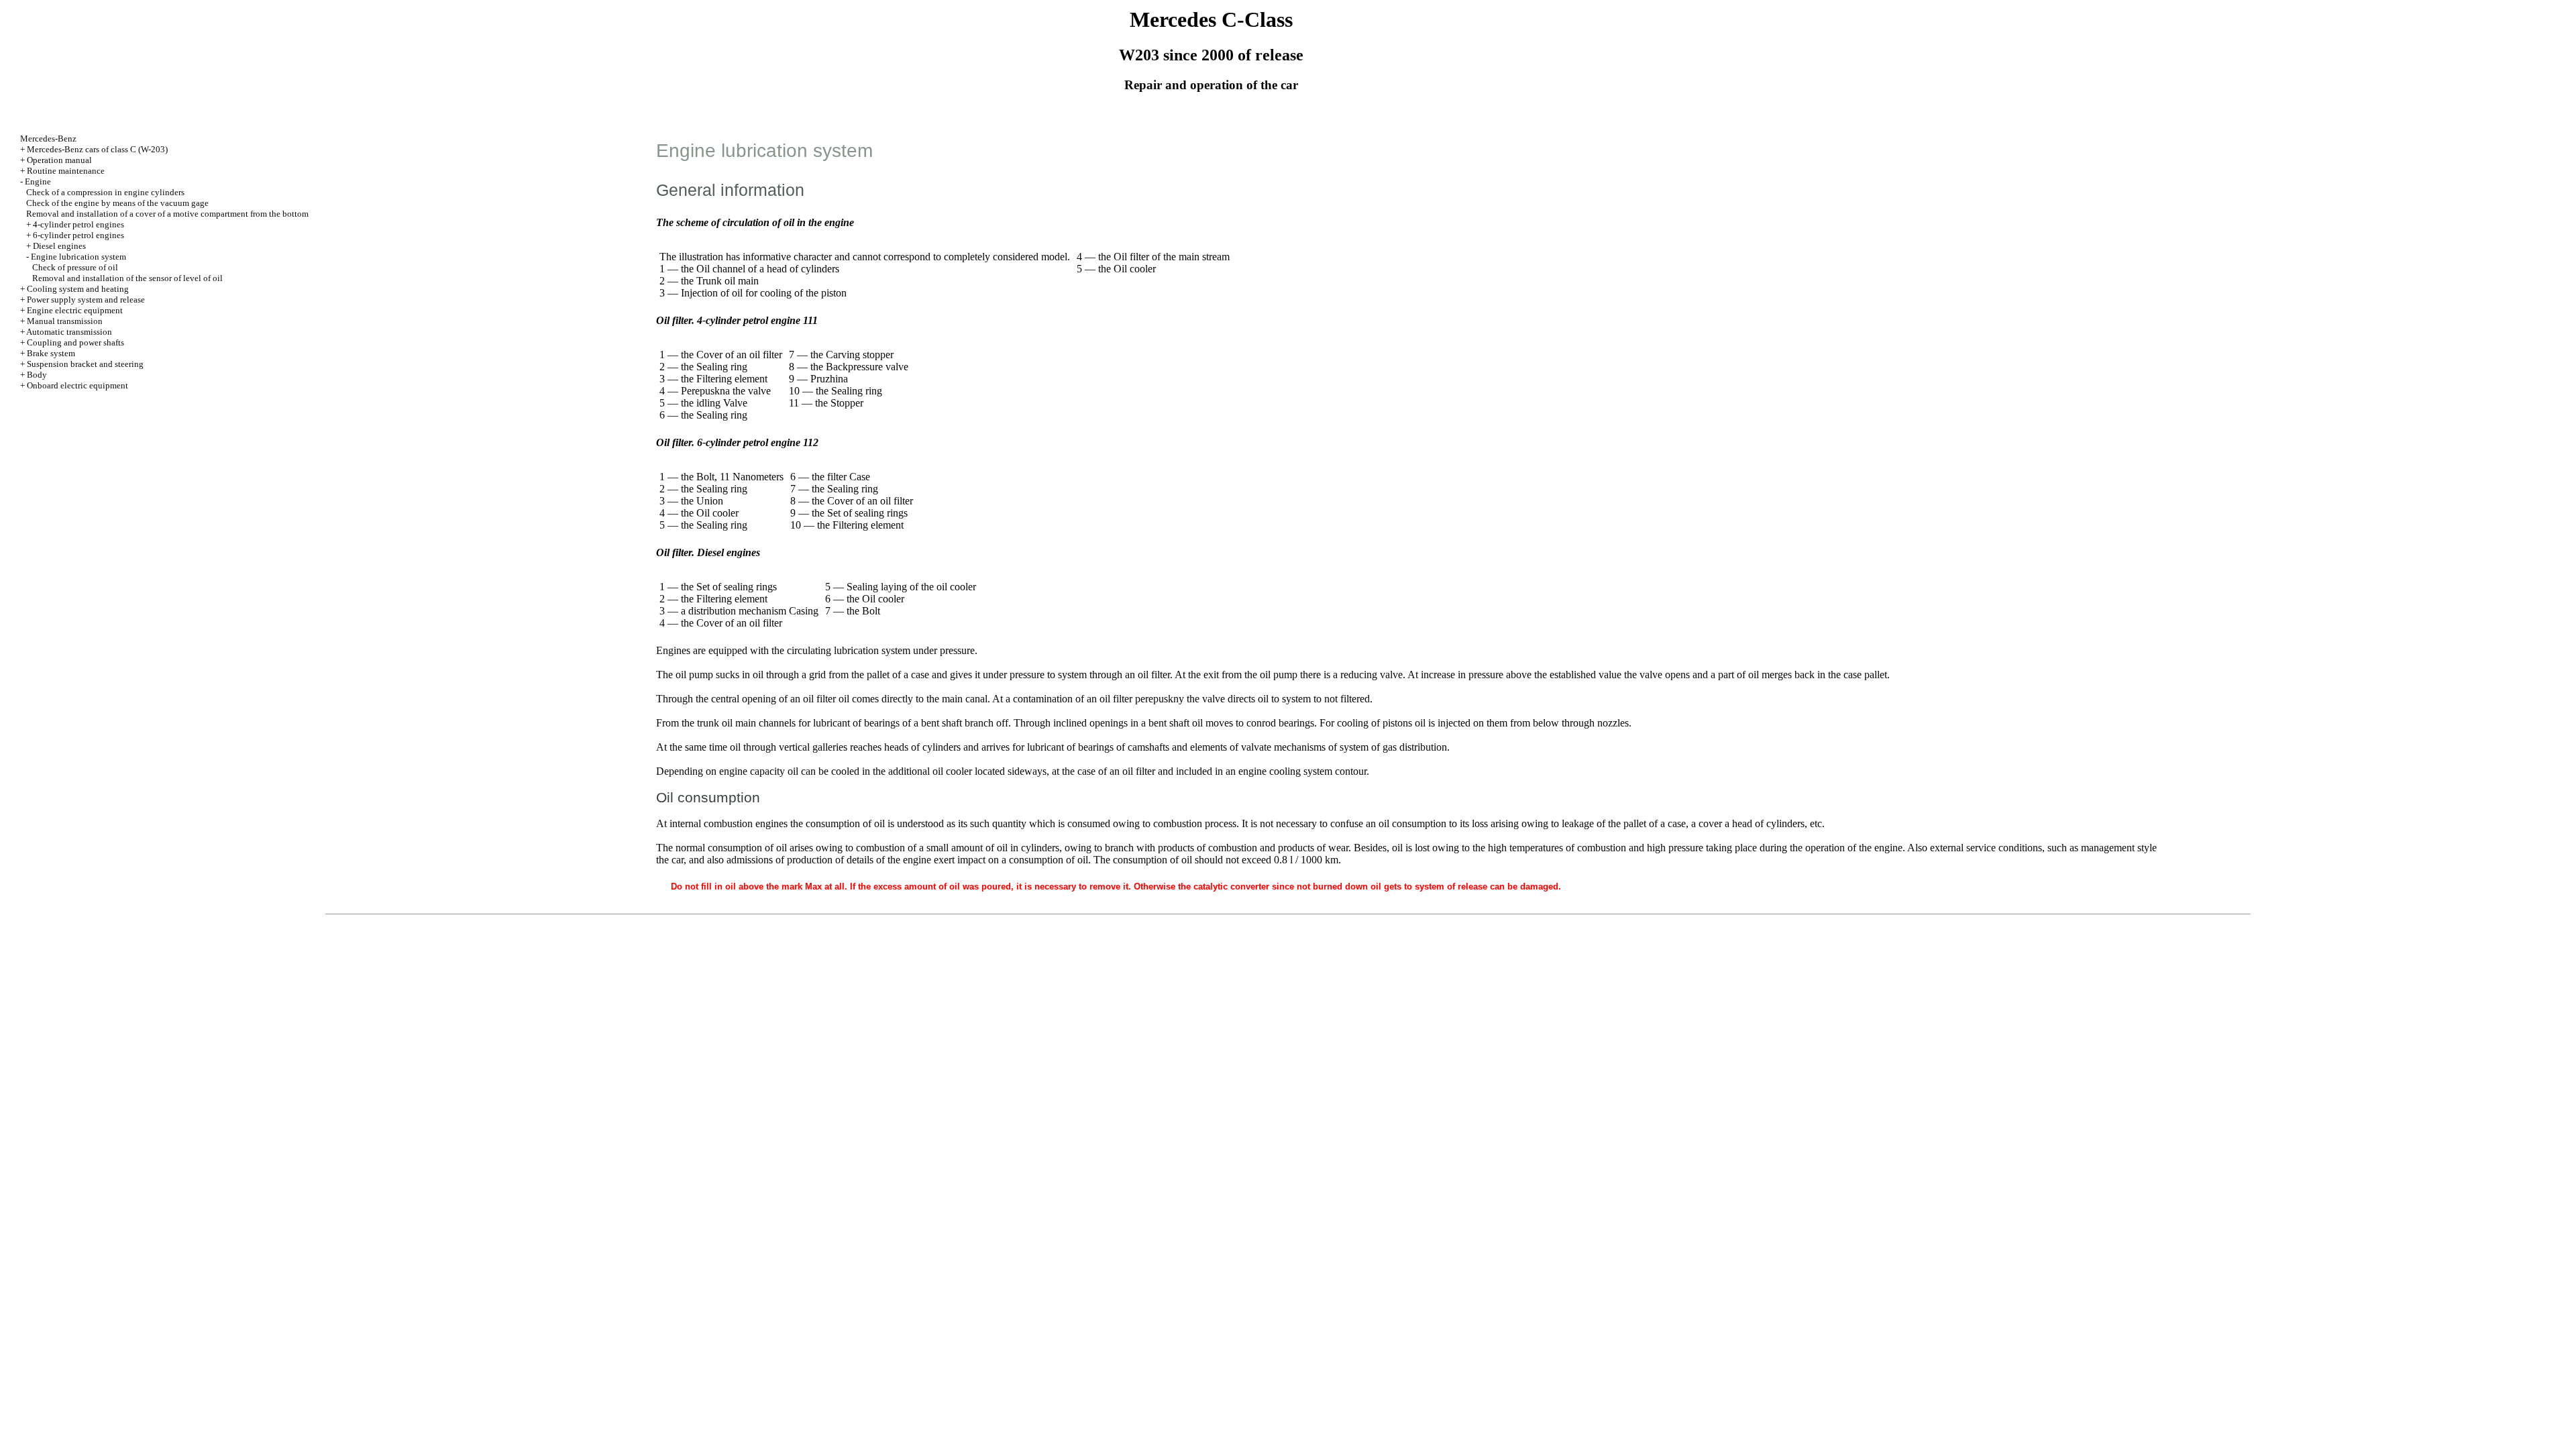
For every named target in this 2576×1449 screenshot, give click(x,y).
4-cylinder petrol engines (78, 224)
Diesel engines (59, 246)
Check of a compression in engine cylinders (105, 192)
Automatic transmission (69, 332)
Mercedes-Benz (48, 139)
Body (37, 375)
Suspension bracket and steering (85, 364)
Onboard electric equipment (77, 385)
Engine (38, 181)
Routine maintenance (66, 171)
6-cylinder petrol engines (78, 235)
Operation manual (59, 160)
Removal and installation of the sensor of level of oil (127, 278)
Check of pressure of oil (75, 267)
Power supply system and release (86, 300)
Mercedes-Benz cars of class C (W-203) (97, 149)
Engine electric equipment (75, 310)
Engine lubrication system (78, 257)
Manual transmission (65, 321)
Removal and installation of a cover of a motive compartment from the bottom (167, 214)
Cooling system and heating (78, 289)
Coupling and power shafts (75, 342)
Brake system (51, 353)
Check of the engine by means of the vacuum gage (117, 203)
